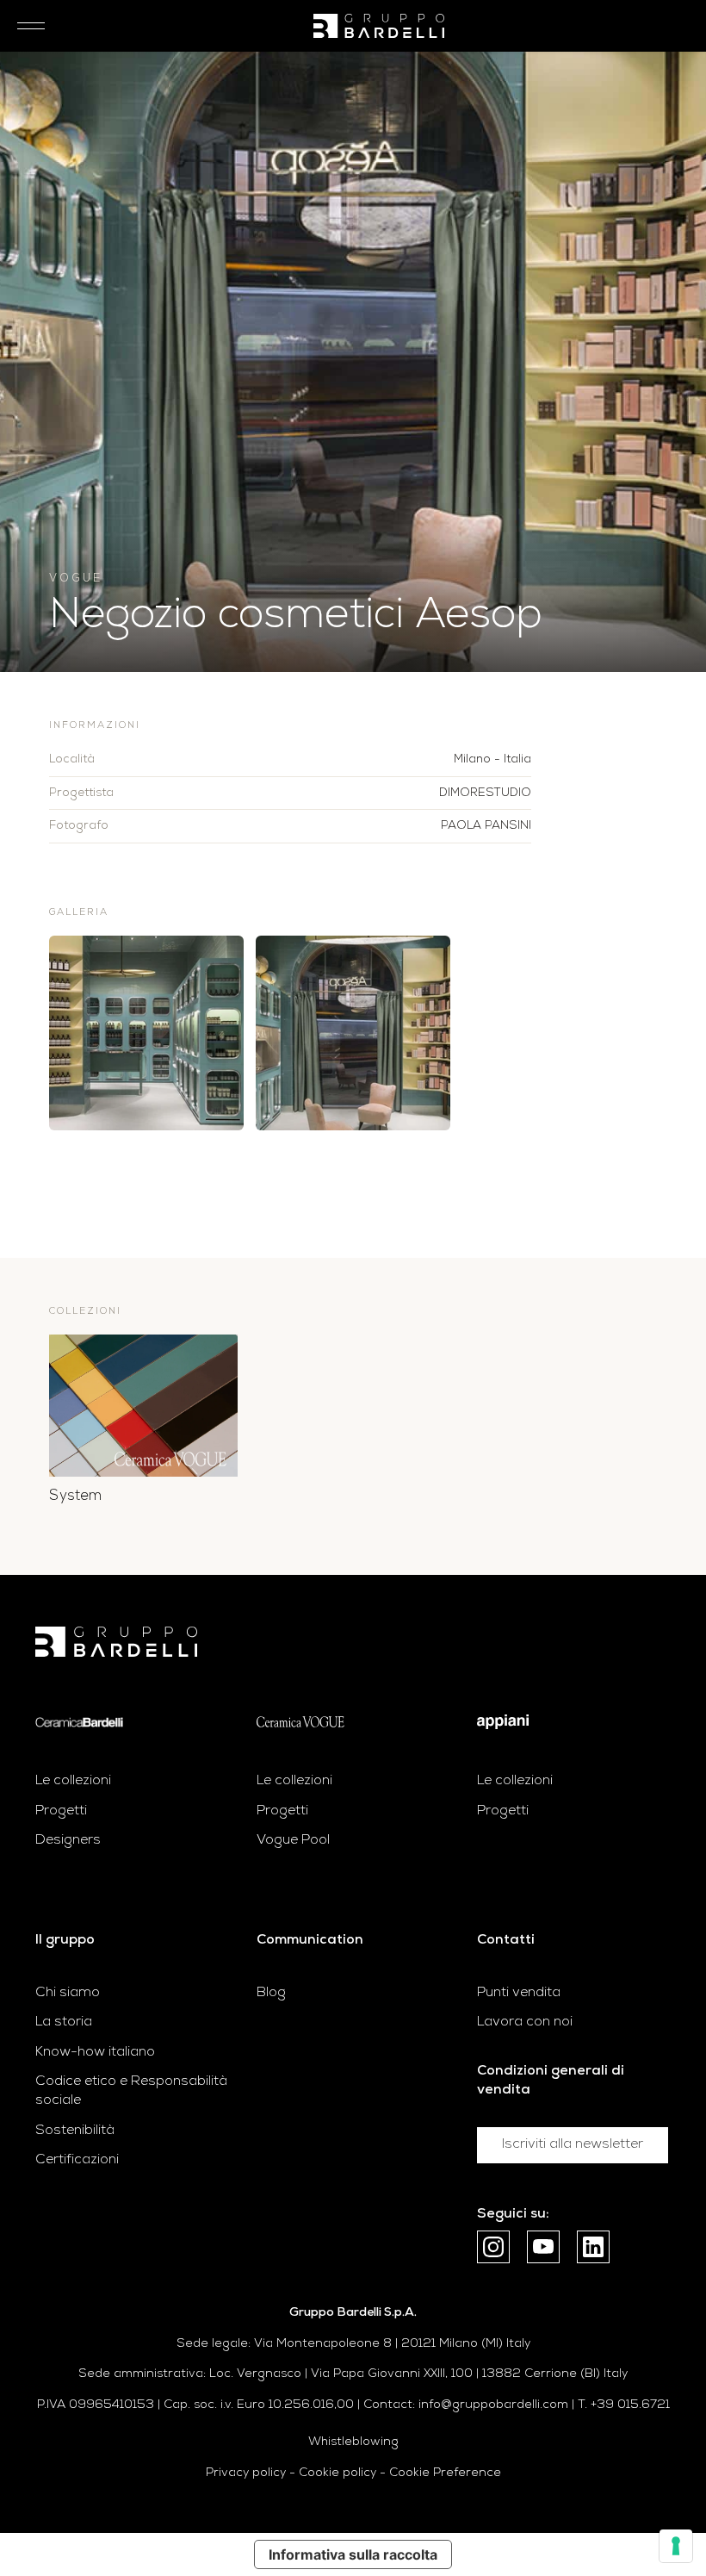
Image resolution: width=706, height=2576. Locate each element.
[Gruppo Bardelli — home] (379, 26)
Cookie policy (338, 2473)
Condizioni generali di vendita (551, 2081)
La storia (64, 2022)
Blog (271, 1993)
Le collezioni (73, 1781)
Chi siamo (68, 1993)
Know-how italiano (95, 2052)
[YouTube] (543, 2247)
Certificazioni (77, 2160)
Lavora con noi (525, 2022)
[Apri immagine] (146, 1033)
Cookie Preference (445, 2473)
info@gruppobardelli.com (493, 2405)
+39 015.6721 (630, 2405)
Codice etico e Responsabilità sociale (131, 2091)
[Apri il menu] (26, 26)
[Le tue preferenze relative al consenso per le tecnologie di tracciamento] (676, 2546)
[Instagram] (493, 2247)
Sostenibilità (75, 2131)
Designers (68, 1840)
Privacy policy (246, 2473)
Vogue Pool (293, 1840)
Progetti (61, 1811)
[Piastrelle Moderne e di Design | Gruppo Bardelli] (116, 1642)
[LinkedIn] (593, 2247)
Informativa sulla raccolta (353, 2554)
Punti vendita (519, 1993)
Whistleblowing (353, 2442)
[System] (143, 1405)
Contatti (506, 1940)
